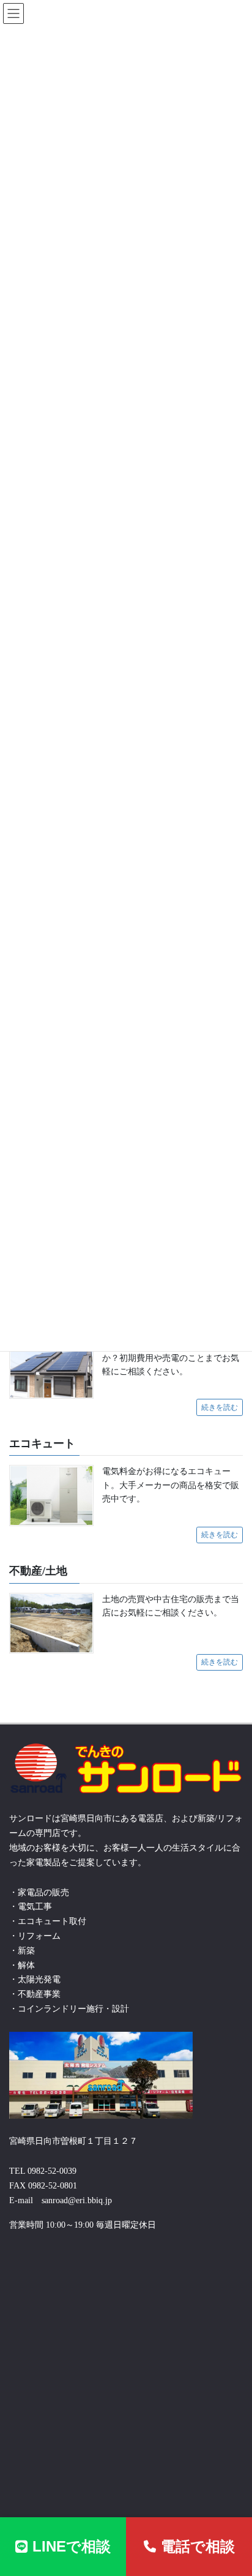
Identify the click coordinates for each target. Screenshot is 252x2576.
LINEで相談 (72, 2546)
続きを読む (220, 1407)
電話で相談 (198, 2546)
